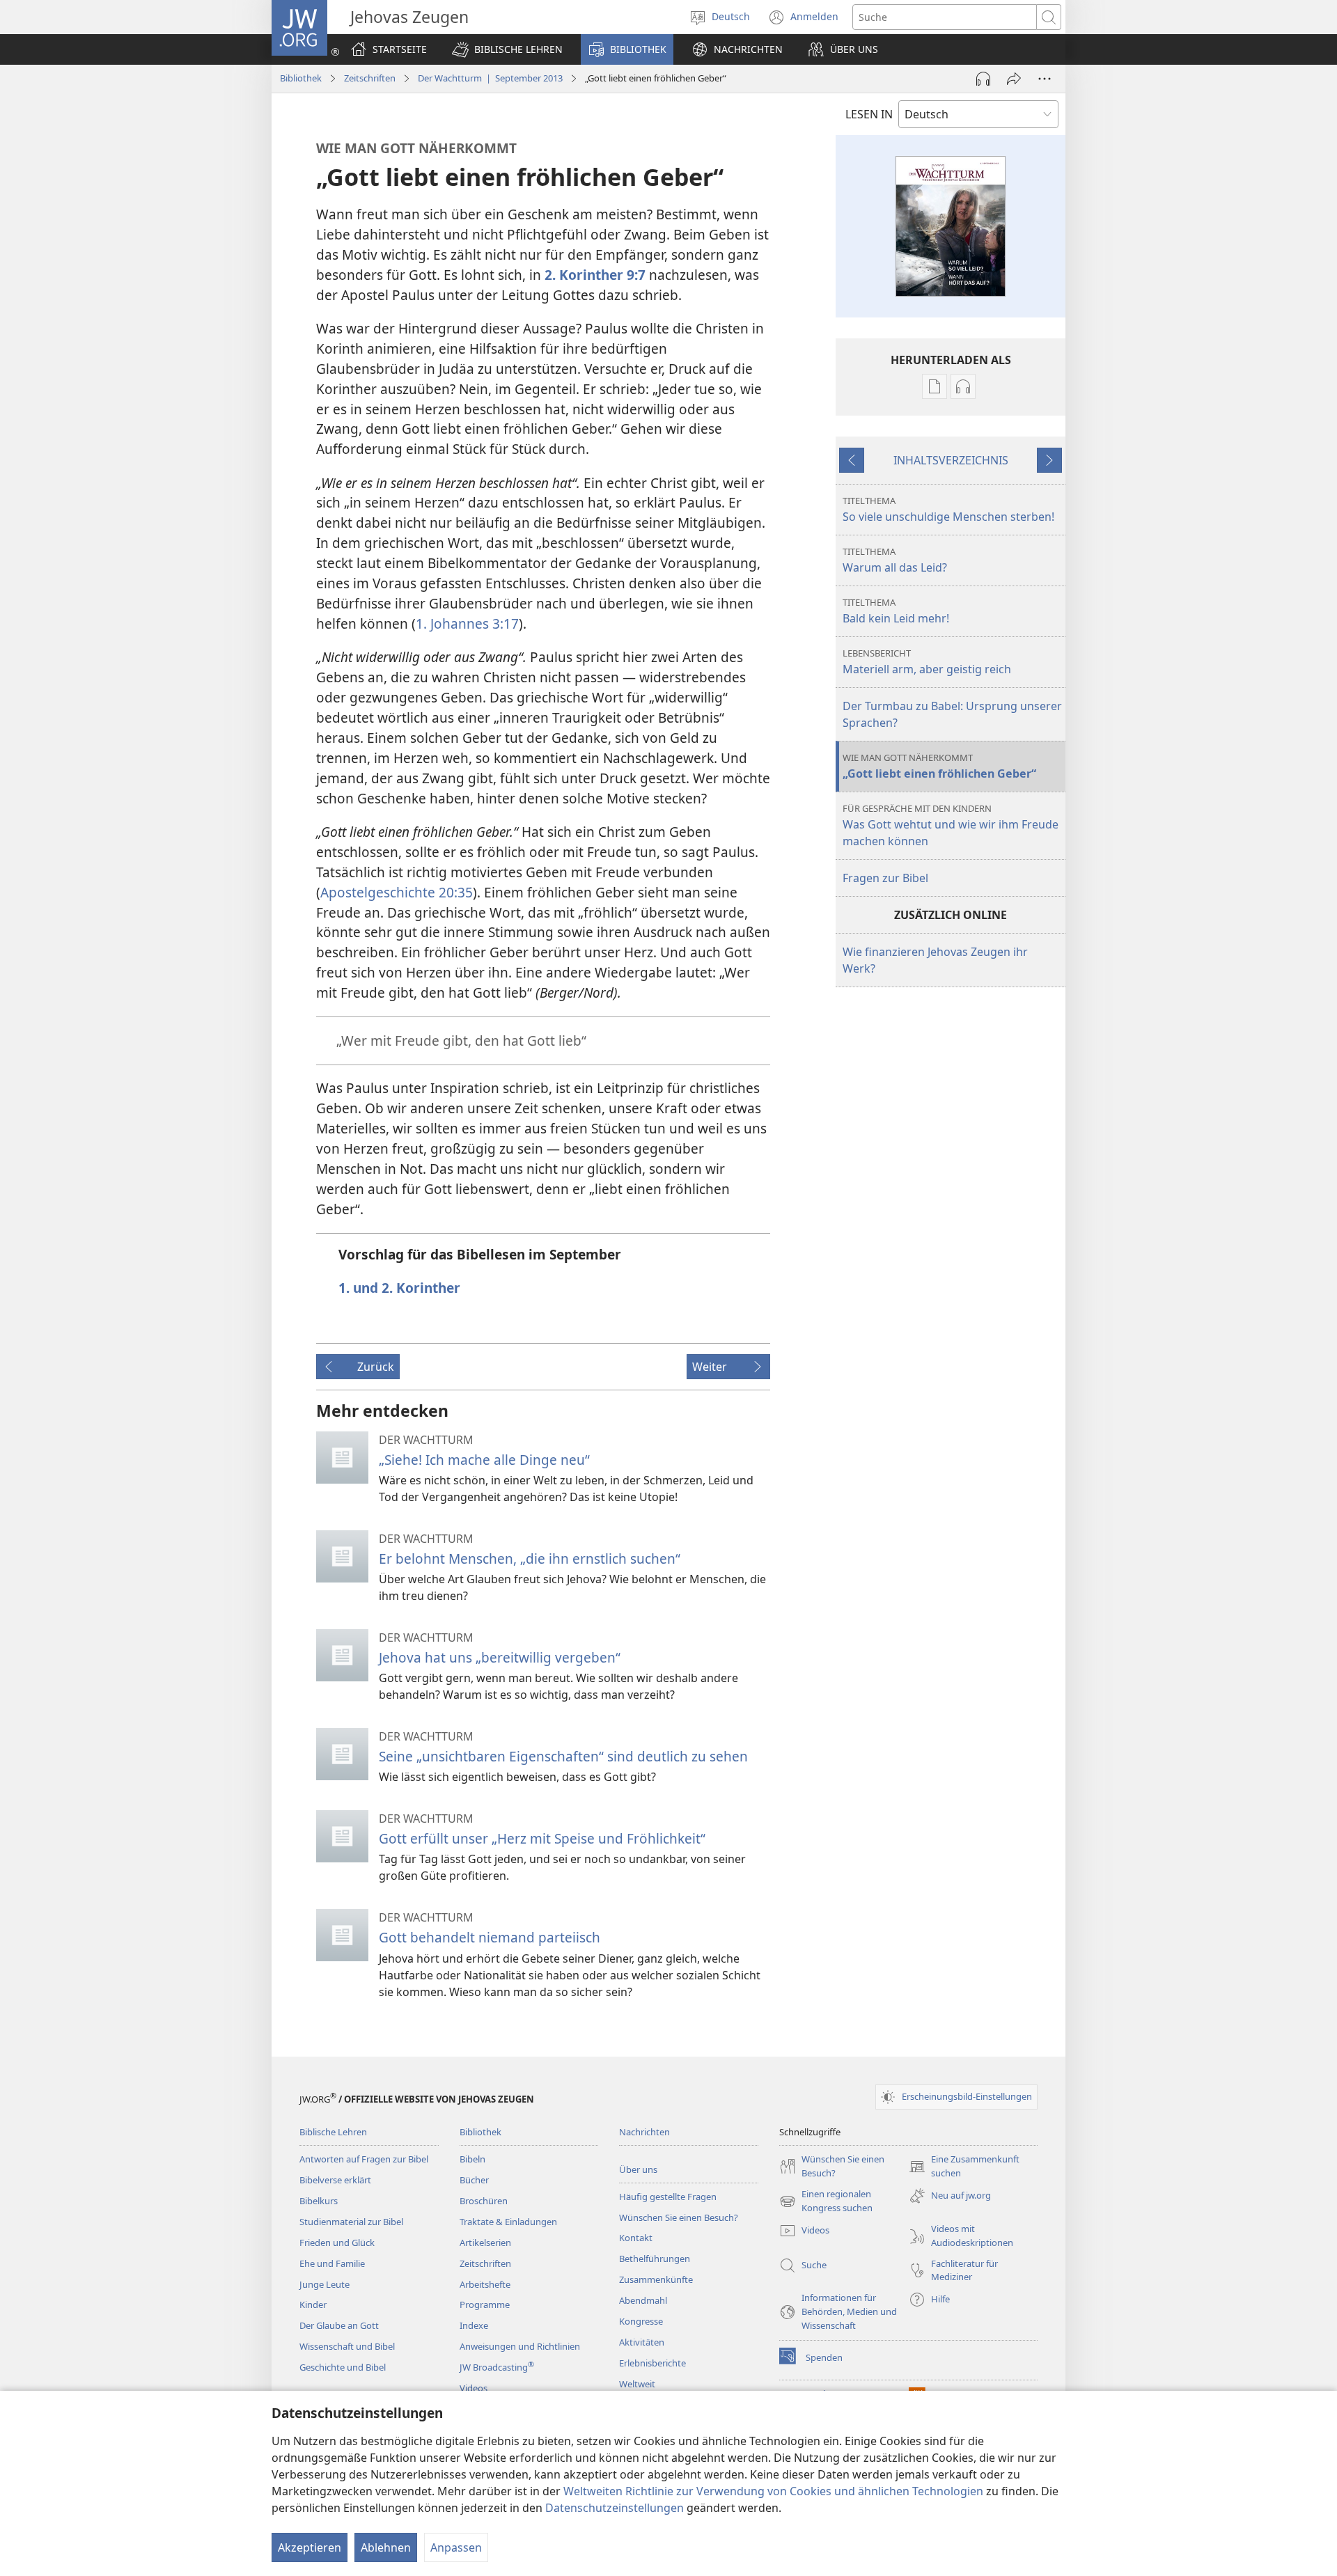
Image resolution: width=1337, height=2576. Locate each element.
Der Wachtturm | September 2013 (490, 78)
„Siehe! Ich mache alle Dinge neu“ (484, 1460)
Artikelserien (485, 2243)
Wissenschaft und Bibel (347, 2346)
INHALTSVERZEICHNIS (951, 460)
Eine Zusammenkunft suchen (964, 2167)
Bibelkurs (319, 2201)
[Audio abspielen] (983, 79)
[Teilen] (1014, 79)
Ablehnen (386, 2547)
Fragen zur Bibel (885, 878)
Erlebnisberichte (652, 2363)
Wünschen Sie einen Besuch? (679, 2217)
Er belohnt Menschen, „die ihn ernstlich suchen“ (530, 1558)
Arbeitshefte (485, 2284)
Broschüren (484, 2201)
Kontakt (636, 2238)
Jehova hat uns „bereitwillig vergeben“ (500, 1657)
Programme (485, 2304)
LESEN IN (869, 114)
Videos (474, 2388)
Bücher (474, 2180)
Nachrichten (644, 2132)
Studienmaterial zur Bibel (351, 2222)
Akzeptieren (310, 2547)
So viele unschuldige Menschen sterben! (948, 509)
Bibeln (472, 2159)
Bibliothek (301, 78)
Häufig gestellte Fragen (668, 2197)
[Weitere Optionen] (1045, 79)
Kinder (313, 2304)
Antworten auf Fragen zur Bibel (364, 2159)
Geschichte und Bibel (343, 2367)
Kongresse (641, 2321)
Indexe (474, 2325)
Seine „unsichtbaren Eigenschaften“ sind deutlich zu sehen (563, 1756)
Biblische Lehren (333, 2132)
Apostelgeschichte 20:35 (397, 892)
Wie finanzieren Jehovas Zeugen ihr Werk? (935, 960)
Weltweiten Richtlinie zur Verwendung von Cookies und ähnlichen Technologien (773, 2491)
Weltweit (637, 2384)
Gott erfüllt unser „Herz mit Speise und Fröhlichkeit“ (542, 1838)
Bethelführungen (655, 2259)
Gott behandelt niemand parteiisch (490, 1937)
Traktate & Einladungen (508, 2222)
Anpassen (456, 2547)
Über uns (638, 2169)
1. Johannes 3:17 (467, 623)
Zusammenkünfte (656, 2279)
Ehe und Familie (332, 2263)
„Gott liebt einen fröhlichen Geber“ (939, 766)
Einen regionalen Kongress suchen (826, 2201)
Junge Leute (325, 2284)
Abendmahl (643, 2300)
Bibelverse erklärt (335, 2180)
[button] (507, 49)
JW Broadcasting (497, 2367)
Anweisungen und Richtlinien (520, 2346)
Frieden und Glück (337, 2243)
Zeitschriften (370, 78)
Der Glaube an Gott (339, 2325)
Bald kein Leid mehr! (896, 611)
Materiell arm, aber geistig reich (927, 662)
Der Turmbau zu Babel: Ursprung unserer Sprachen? (952, 714)
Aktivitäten (642, 2342)
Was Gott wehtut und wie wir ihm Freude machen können (951, 825)
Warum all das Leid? (895, 560)
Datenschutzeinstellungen (615, 2508)
